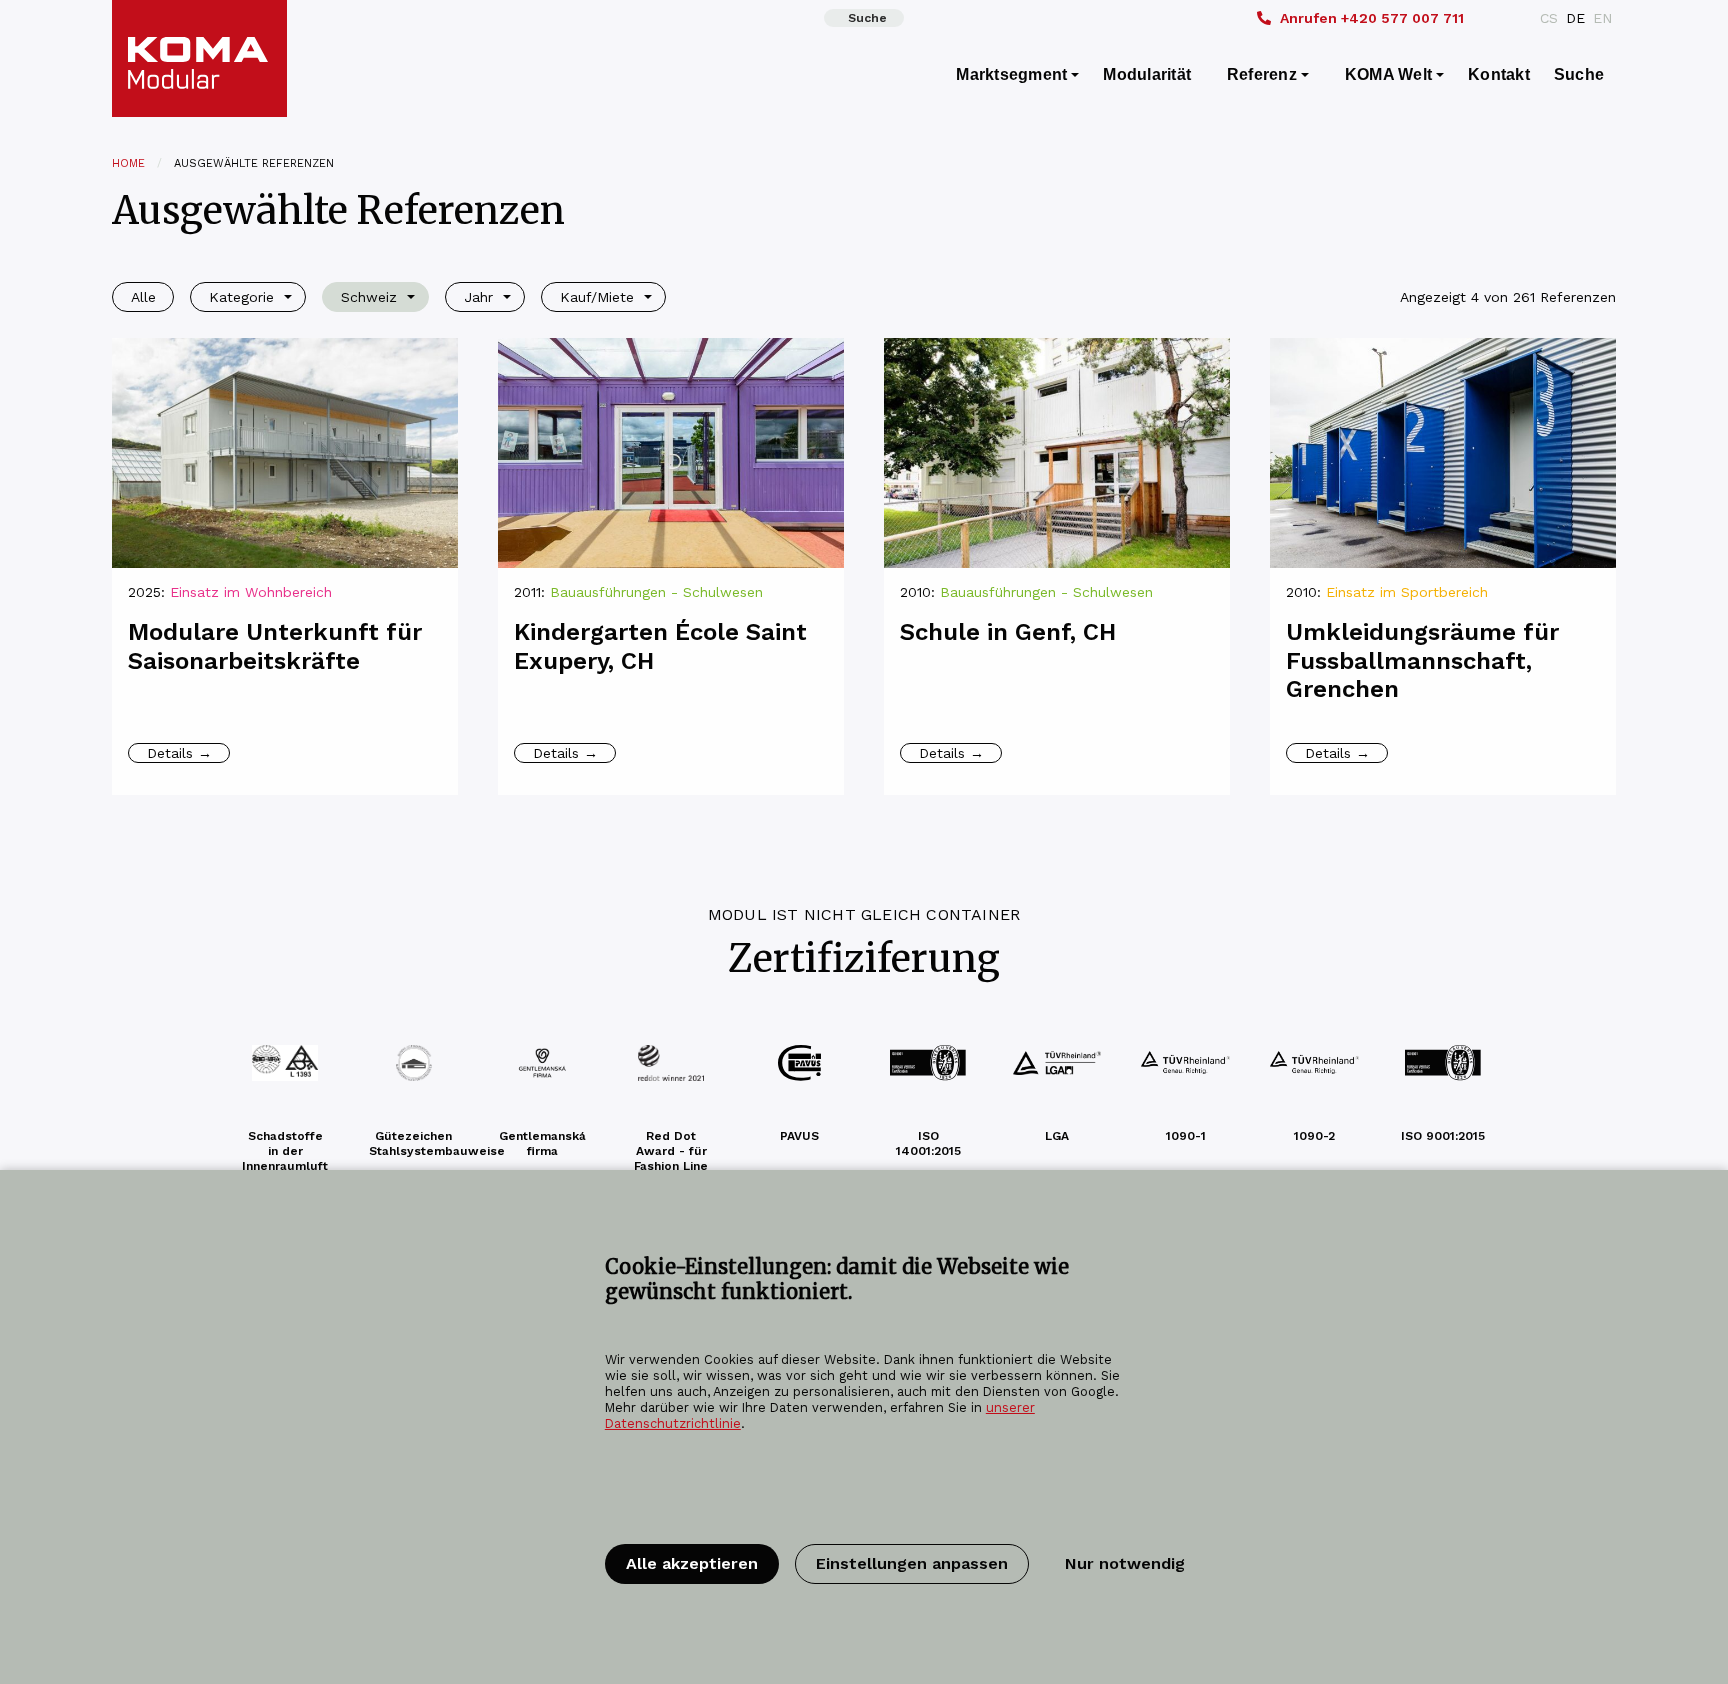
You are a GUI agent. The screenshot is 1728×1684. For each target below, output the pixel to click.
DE (1575, 18)
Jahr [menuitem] (478, 297)
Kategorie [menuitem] (241, 297)
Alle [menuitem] (143, 297)
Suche (867, 18)
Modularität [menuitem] (1147, 74)
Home (128, 163)
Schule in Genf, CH (1008, 632)
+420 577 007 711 (1372, 18)
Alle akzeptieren (692, 1563)
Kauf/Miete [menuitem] (597, 297)
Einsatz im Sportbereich (1407, 592)
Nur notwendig (1125, 1563)
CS (1549, 18)
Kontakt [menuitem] (1499, 74)
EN (1602, 18)
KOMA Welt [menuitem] (1388, 74)
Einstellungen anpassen (912, 1563)
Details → (179, 753)
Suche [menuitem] (1579, 74)
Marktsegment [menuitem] (1011, 74)
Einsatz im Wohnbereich (251, 592)
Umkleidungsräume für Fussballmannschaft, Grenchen (1422, 661)
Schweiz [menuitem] (369, 297)
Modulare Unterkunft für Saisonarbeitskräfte (275, 646)
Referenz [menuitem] (1262, 74)
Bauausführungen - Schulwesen (656, 592)
